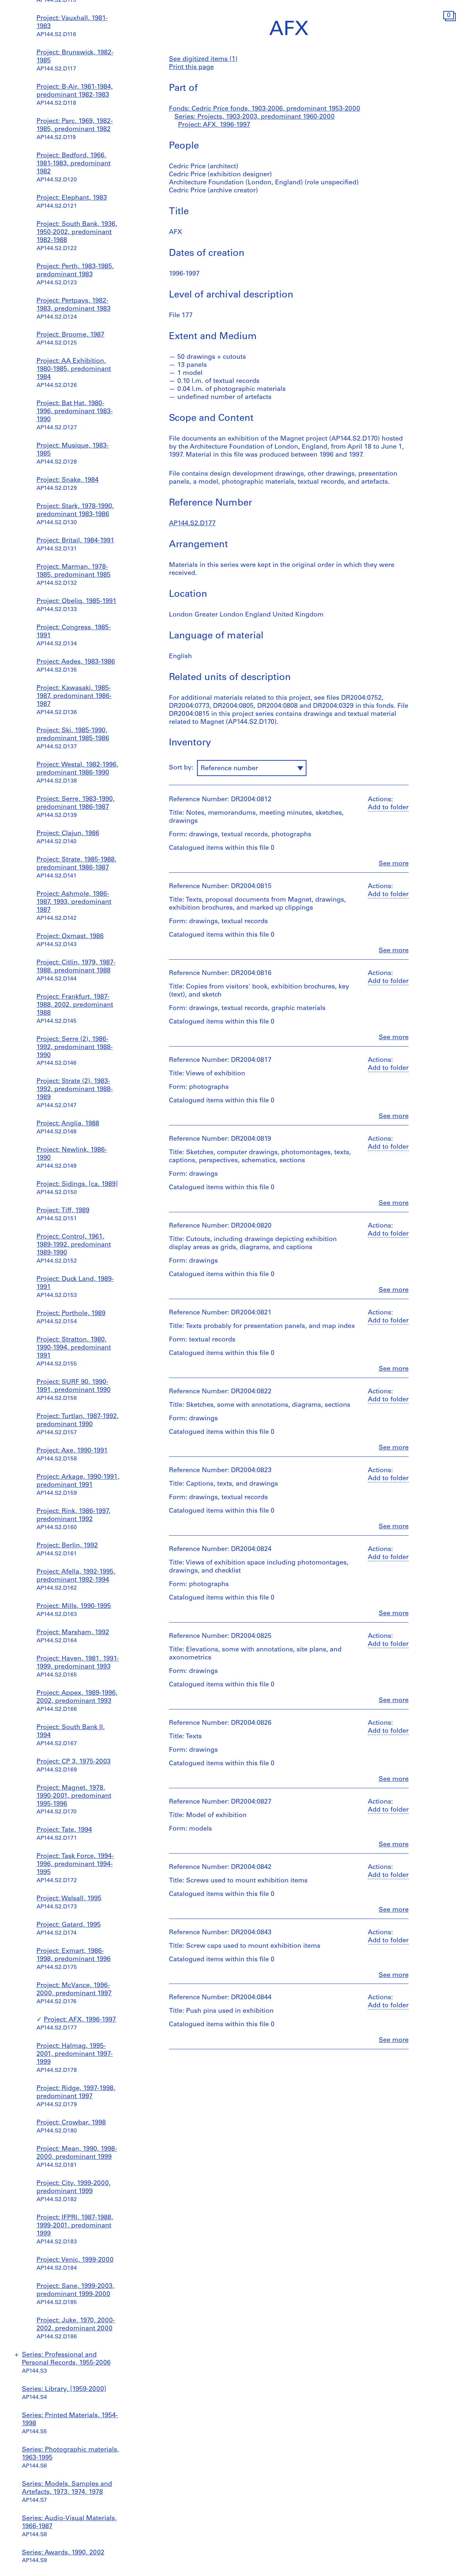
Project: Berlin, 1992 (67, 1546)
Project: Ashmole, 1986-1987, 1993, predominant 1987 (74, 902)
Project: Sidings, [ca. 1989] (77, 1185)
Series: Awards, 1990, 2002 (63, 2553)
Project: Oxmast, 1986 (70, 937)
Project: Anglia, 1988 (68, 1124)
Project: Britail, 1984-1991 (75, 541)
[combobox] (252, 768)
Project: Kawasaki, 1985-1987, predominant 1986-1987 (74, 696)
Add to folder (388, 808)
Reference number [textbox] (229, 769)
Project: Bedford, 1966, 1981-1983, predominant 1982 (74, 164)
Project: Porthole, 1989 (71, 1314)
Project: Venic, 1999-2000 (75, 2260)
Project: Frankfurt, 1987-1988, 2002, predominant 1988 (75, 1005)
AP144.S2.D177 (192, 524)
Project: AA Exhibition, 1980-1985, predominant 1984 (74, 369)
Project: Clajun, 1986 (68, 834)
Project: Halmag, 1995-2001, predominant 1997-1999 (75, 2054)
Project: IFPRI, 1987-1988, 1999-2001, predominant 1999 (75, 2226)
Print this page (191, 68)
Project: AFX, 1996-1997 (80, 2020)
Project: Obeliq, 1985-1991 (76, 602)
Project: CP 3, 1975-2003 (74, 1762)
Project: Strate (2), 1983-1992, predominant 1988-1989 (75, 1090)
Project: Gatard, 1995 (69, 1925)
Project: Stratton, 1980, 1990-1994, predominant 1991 (74, 1348)
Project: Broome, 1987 (70, 335)
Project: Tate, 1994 (64, 1830)
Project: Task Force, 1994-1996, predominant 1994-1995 (75, 1865)
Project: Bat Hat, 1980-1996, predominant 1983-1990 (75, 412)
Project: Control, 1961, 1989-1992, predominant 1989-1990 (74, 1245)
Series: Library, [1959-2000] (64, 2389)
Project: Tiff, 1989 (63, 1211)
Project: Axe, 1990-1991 (72, 1451)
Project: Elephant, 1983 (72, 198)
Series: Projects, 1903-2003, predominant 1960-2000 (254, 117)
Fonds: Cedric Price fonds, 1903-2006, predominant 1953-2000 (265, 109)
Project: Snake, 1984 (67, 480)
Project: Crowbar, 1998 (71, 2123)
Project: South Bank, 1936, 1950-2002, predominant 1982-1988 (77, 233)
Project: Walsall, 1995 (69, 1899)
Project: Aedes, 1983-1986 (76, 662)
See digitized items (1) (203, 59)
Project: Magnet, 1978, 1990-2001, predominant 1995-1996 (74, 1796)
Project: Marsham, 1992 (73, 1633)
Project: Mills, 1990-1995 (74, 1606)
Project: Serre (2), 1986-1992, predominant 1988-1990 (75, 1048)
